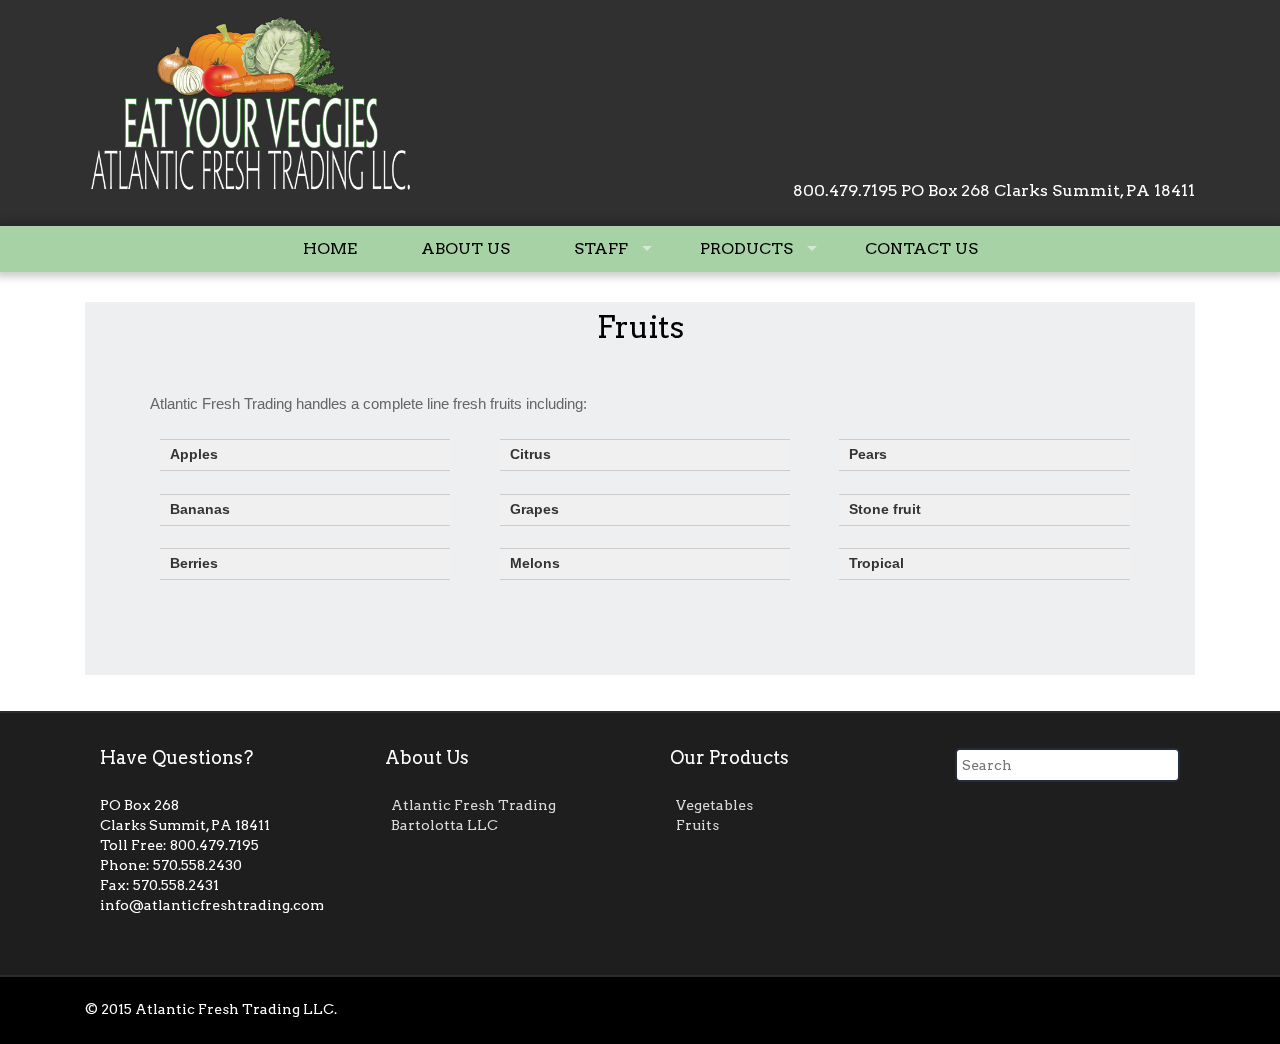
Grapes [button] (534, 509)
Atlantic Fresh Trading (473, 805)
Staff (601, 248)
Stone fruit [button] (885, 509)
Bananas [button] (200, 509)
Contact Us (921, 248)
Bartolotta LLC (444, 825)
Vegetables (714, 805)
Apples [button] (194, 454)
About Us (465, 248)
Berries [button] (194, 563)
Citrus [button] (530, 454)
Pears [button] (868, 454)
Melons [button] (535, 563)
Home (330, 248)
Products (746, 248)
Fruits (640, 327)
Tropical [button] (876, 563)
